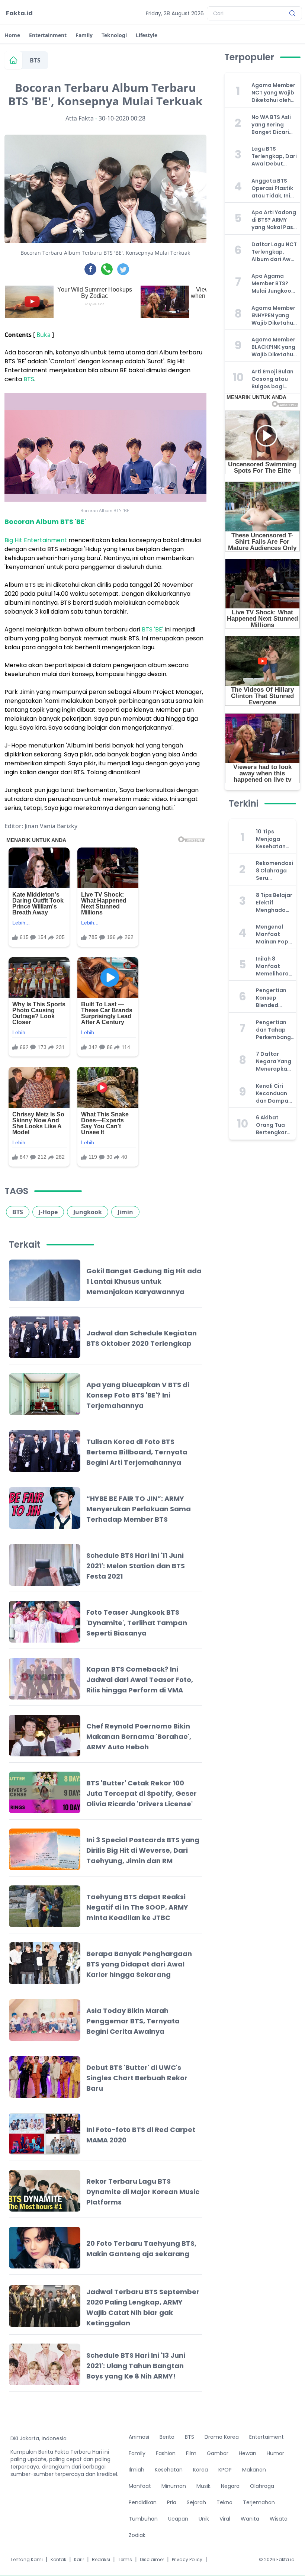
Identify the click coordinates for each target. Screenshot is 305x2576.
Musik (203, 2486)
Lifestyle (147, 35)
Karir (79, 2560)
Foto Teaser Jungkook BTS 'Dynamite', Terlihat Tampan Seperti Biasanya (137, 1623)
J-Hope (48, 1212)
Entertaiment (267, 2437)
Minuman (174, 2486)
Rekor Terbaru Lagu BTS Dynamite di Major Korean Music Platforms (143, 2192)
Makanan (254, 2470)
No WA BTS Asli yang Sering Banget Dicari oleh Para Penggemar (271, 125)
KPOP (225, 2470)
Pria (172, 2502)
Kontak (58, 2560)
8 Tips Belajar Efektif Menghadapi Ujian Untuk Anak (274, 903)
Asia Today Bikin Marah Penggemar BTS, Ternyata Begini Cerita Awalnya (133, 2021)
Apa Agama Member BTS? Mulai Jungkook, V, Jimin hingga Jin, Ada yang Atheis (274, 283)
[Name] (292, 13)
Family (84, 35)
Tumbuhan (143, 2519)
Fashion (166, 2453)
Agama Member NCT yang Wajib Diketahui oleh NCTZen (273, 93)
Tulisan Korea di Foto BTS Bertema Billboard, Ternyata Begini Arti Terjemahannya (137, 1452)
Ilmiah (137, 2470)
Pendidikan (143, 2502)
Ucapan (178, 2519)
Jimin (125, 1212)
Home (12, 35)
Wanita (250, 2519)
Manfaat (140, 2486)
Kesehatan (169, 2470)
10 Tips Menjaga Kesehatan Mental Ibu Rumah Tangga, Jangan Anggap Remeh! (271, 839)
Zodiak (137, 2535)
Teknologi (114, 35)
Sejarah (196, 2502)
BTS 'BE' (152, 629)
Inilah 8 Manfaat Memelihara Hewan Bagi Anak (272, 966)
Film (191, 2453)
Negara (230, 2486)
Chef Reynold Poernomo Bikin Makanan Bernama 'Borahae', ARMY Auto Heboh (139, 1736)
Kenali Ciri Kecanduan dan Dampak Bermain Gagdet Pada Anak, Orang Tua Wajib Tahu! (274, 1093)
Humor (275, 2453)
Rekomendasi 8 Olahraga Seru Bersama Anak (274, 871)
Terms (125, 2560)
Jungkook (88, 1212)
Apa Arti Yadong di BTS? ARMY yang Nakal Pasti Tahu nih (274, 220)
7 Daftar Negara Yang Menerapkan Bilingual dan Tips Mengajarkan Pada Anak (274, 1061)
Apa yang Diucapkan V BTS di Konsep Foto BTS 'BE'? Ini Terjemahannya (138, 1395)
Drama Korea (222, 2437)
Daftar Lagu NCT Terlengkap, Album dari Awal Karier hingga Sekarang (274, 252)
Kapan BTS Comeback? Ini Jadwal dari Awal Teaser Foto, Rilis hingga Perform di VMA (140, 1680)
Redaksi (101, 2560)
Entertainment (48, 35)
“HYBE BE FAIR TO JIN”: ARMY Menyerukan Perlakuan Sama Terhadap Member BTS (139, 1509)
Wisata (279, 2519)
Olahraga (262, 2486)
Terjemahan (259, 2502)
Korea (200, 2470)
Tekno (224, 2502)
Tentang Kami (27, 2560)
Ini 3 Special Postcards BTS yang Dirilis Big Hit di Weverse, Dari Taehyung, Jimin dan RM (143, 1850)
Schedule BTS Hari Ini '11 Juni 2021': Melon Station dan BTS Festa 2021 (136, 1566)
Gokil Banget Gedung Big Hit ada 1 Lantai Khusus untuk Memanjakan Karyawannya (144, 1281)
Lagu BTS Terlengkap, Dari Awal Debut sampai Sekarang (274, 156)
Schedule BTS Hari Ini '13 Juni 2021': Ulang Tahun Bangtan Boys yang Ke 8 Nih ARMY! (136, 2366)
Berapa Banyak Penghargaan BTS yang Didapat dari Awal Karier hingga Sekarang (139, 1964)
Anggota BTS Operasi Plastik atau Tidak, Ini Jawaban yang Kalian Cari (272, 188)
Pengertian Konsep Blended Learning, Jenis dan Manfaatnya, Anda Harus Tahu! (274, 998)
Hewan (248, 2453)
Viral (225, 2519)
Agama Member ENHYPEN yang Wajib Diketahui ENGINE (273, 315)
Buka (44, 335)
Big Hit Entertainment (36, 540)
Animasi (139, 2437)
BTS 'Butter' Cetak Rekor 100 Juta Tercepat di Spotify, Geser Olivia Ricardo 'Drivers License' (142, 1793)
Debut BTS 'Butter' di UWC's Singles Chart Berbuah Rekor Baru (137, 2078)
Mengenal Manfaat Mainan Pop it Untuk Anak (274, 934)
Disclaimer (152, 2560)
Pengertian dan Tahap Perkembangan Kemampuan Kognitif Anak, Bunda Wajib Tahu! (277, 1030)
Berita (167, 2437)
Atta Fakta (80, 118)
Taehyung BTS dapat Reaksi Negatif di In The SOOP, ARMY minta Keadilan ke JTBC (137, 1907)
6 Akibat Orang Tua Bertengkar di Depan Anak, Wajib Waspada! (272, 1125)
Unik (204, 2519)
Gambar (218, 2453)
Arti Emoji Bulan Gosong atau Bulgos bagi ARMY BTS (272, 379)
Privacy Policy (187, 2560)
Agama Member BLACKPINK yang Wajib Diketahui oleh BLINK (273, 347)
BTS (35, 60)
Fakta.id (19, 13)
